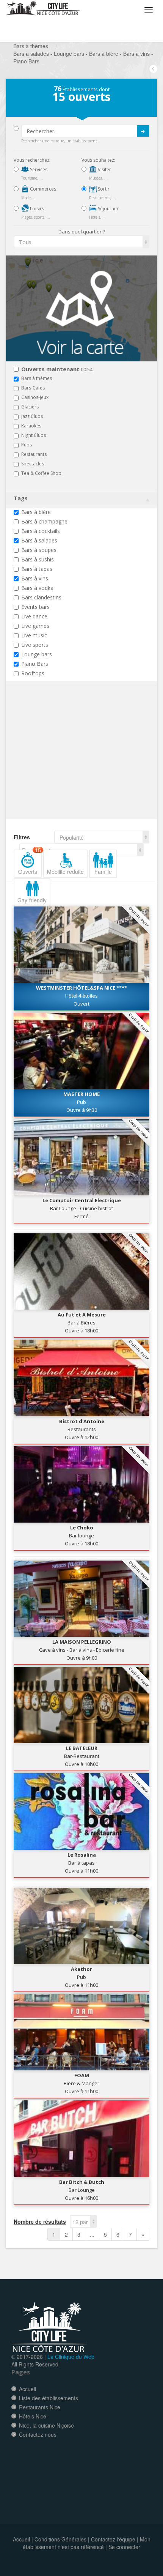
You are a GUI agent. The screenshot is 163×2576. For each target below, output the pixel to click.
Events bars (35, 607)
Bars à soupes (39, 550)
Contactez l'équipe (113, 2539)
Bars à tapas (37, 569)
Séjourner (108, 209)
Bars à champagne (44, 521)
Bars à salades (39, 540)
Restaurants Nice (40, 2407)
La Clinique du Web (71, 2357)
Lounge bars (37, 654)
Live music (34, 635)
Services (38, 169)
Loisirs (36, 209)
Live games (35, 626)
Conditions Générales (60, 2539)
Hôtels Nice (33, 2416)
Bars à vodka (37, 588)
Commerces (42, 189)
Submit (143, 131)
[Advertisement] (59, 764)
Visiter (104, 169)
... (92, 2234)
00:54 (57, 370)
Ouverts (30, 862)
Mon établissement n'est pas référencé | (87, 2543)
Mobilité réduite (65, 872)
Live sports (35, 645)
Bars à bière (36, 512)
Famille (103, 872)
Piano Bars (35, 664)
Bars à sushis (38, 559)
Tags (21, 498)
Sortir (103, 189)
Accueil (27, 2389)
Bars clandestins (41, 597)
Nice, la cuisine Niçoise (46, 2425)
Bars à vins (35, 578)
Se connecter (124, 2547)
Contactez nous (38, 2434)
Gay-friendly (32, 900)
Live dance (34, 616)
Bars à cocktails (41, 531)
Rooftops (33, 673)
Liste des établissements (49, 2398)
